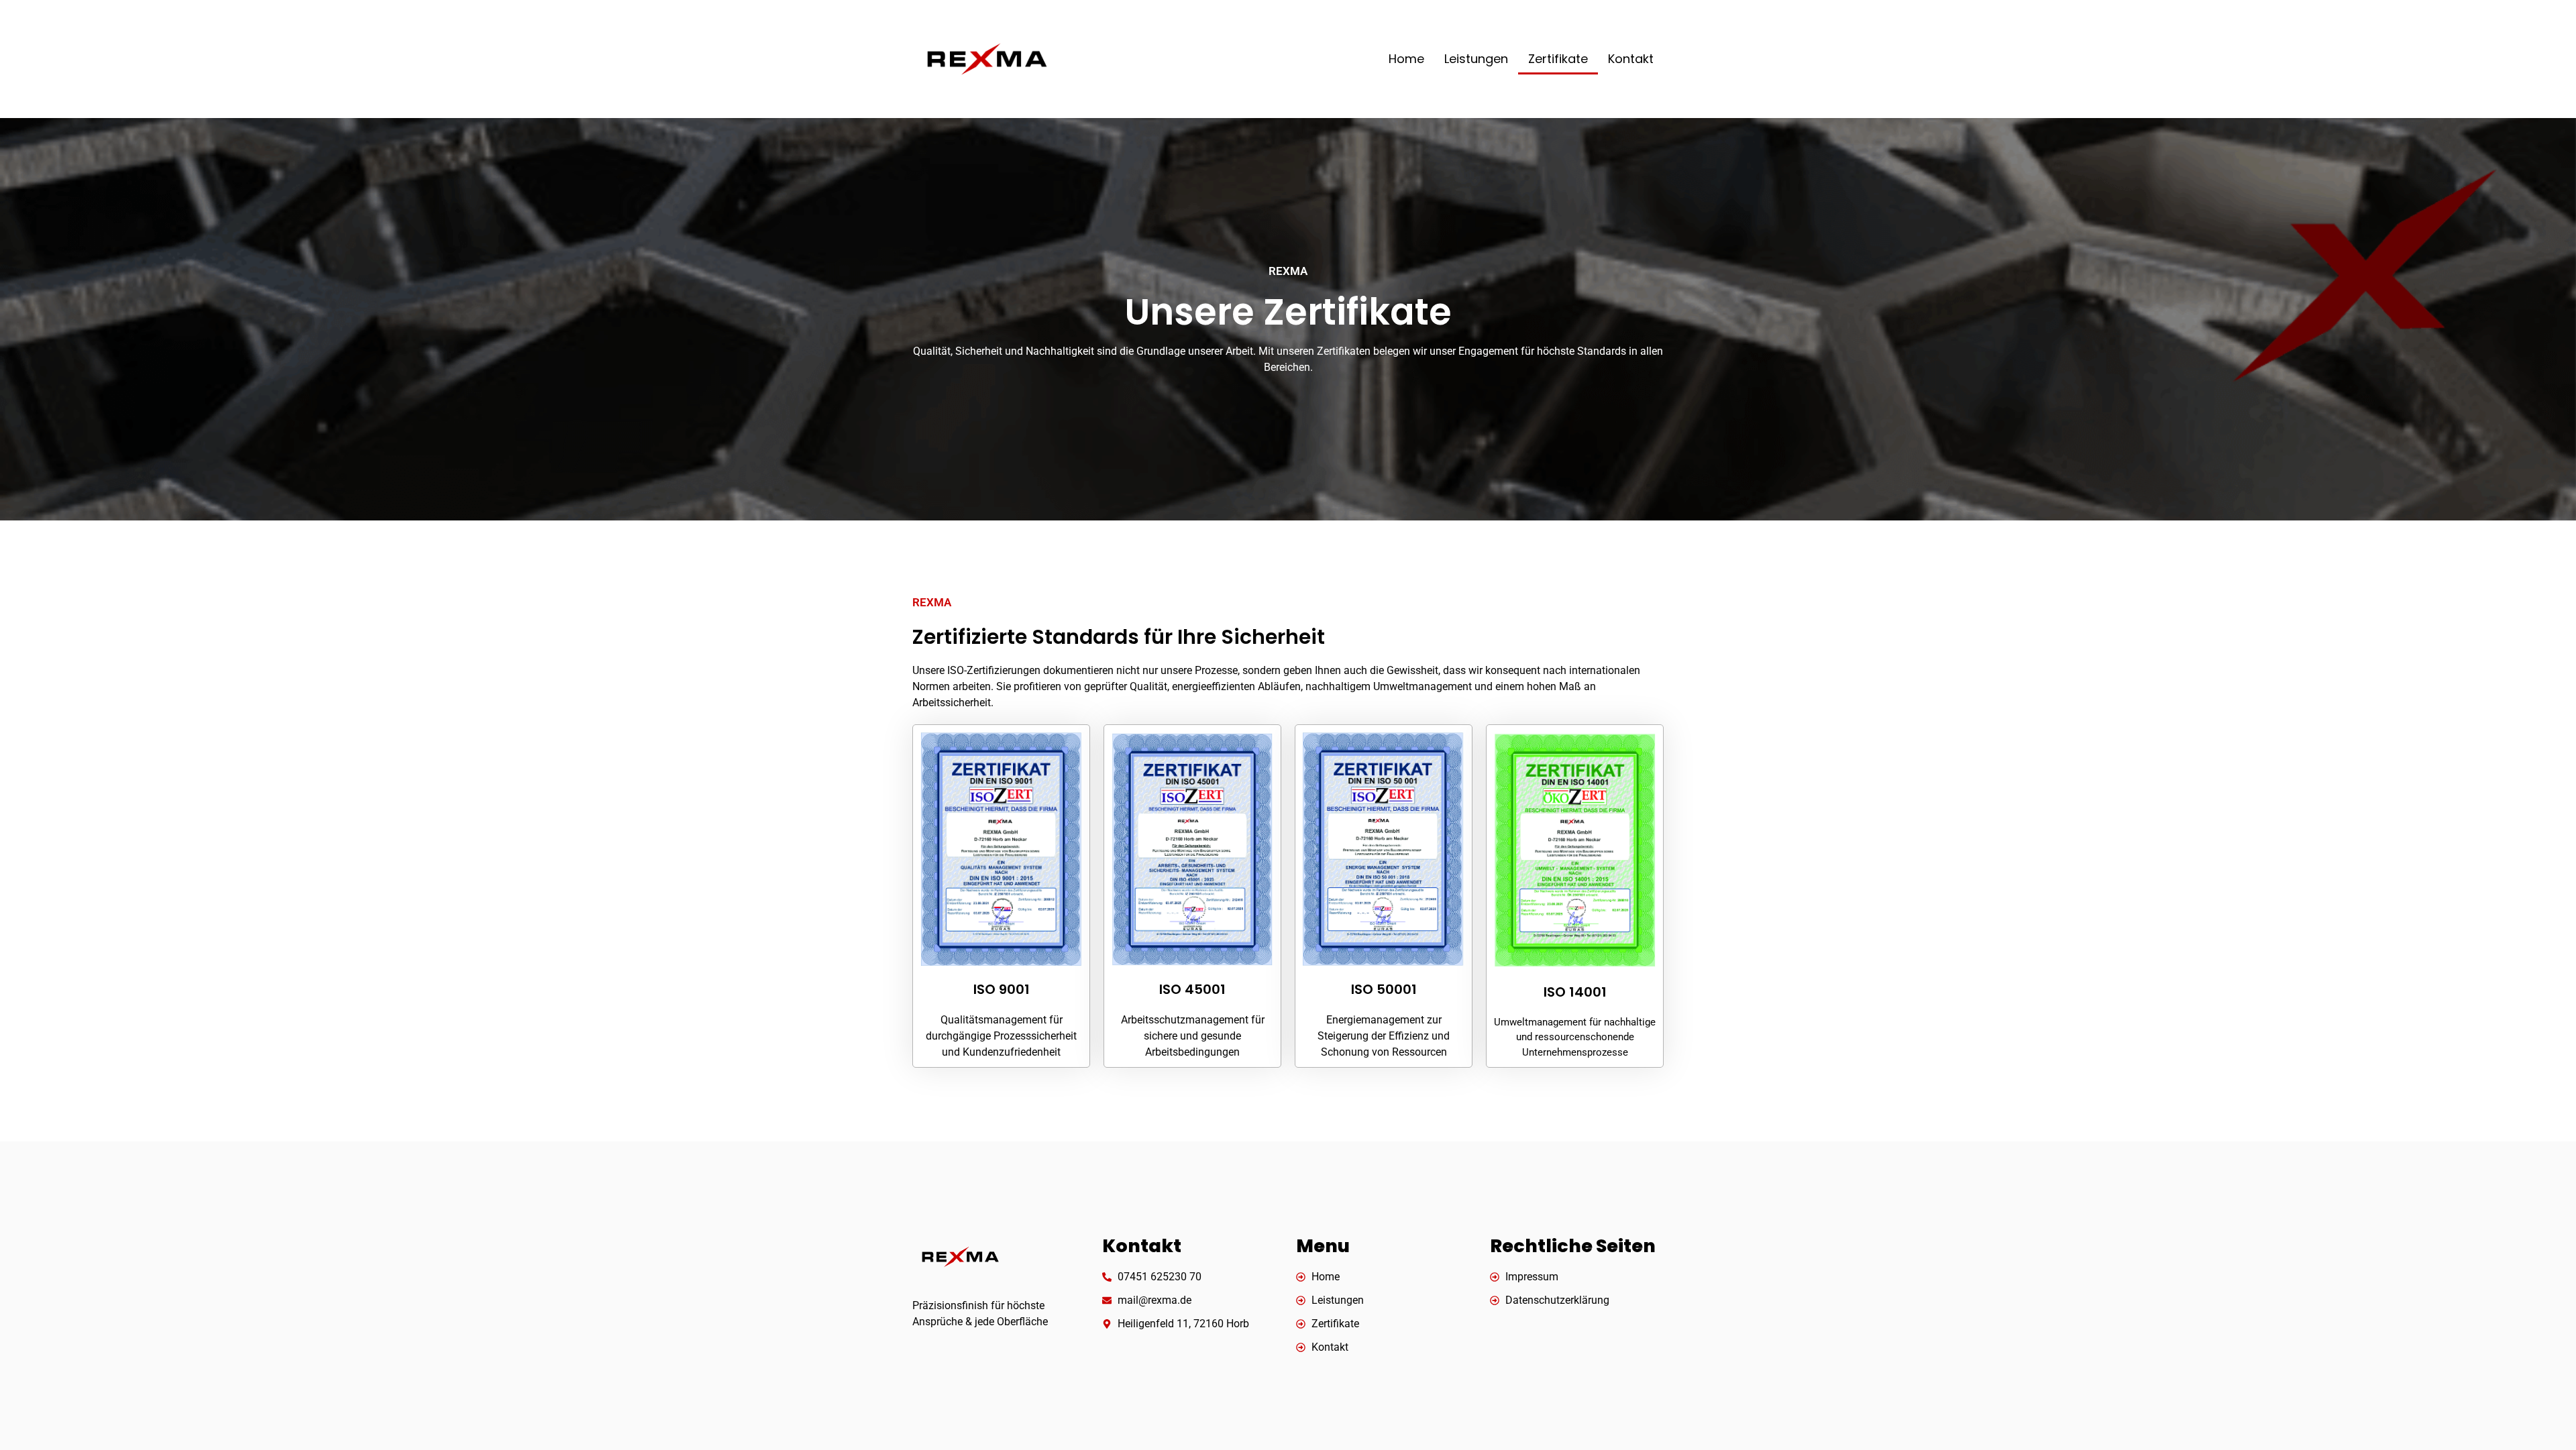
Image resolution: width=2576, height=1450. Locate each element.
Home (1406, 59)
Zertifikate (1558, 59)
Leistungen (1476, 59)
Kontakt (1631, 59)
